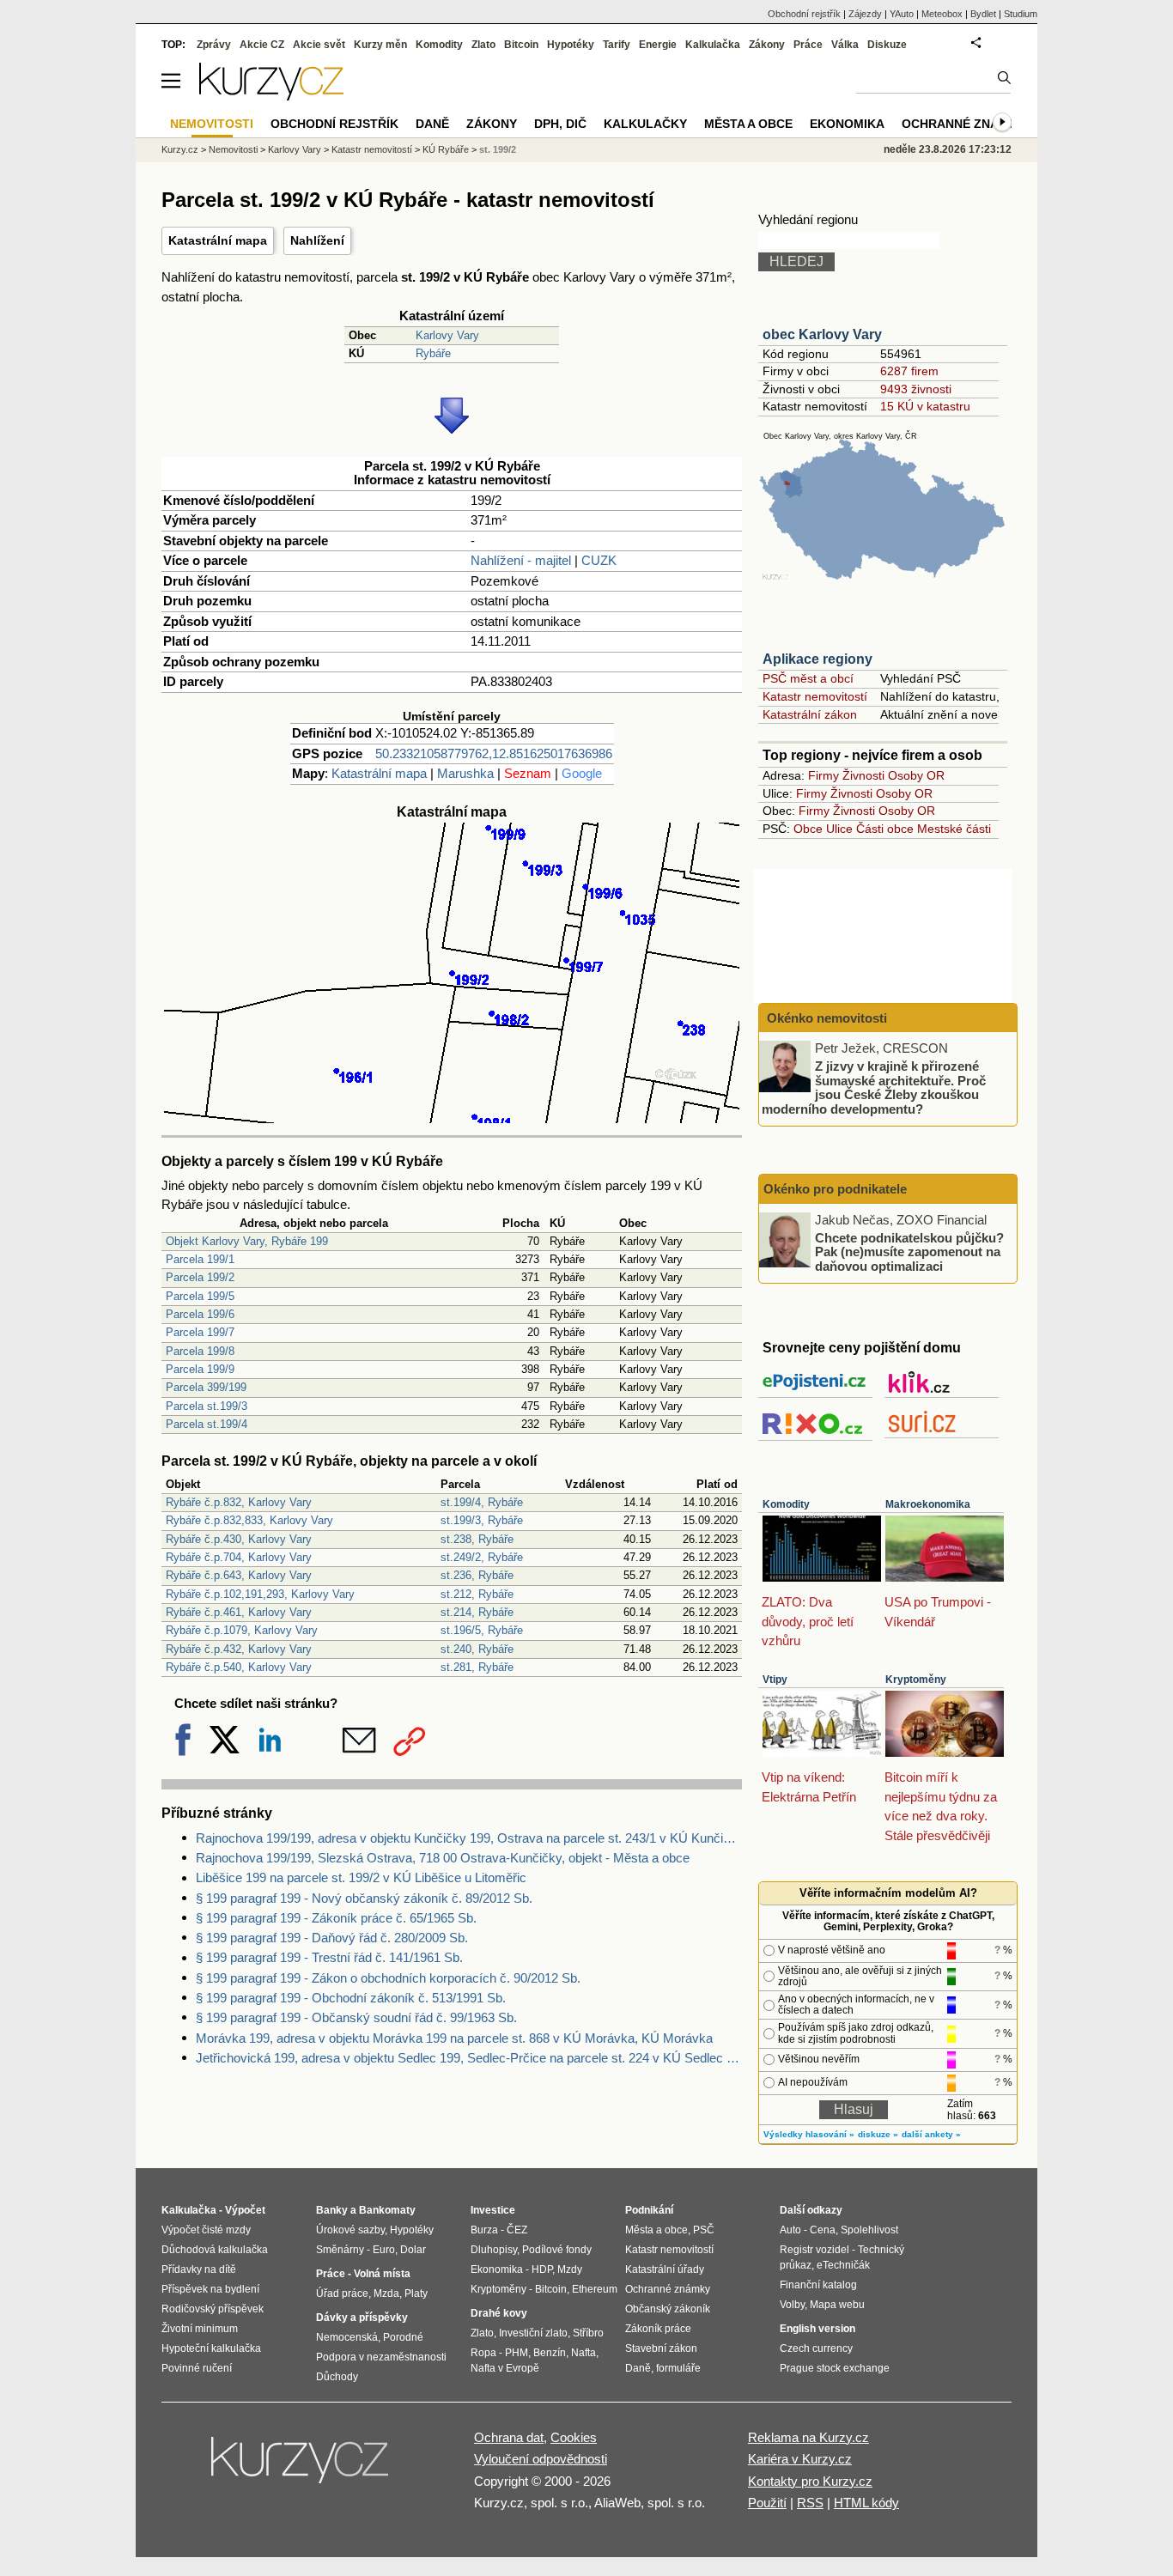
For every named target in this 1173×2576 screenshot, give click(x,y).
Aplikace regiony (817, 659)
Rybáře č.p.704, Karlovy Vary (239, 1557)
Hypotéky (571, 45)
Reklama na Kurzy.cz (808, 2437)
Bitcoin (521, 45)
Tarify (617, 45)
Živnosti (863, 775)
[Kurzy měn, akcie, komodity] (301, 2467)
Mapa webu (837, 2305)
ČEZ (517, 2230)
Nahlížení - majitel (521, 560)
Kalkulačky (645, 124)
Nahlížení (317, 240)
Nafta (583, 2353)
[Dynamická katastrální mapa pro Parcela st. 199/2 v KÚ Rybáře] (452, 1118)
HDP (542, 2269)
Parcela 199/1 (200, 1259)
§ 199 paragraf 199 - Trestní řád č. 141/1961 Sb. (329, 1957)
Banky (332, 2210)
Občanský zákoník (668, 2309)
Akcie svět (319, 45)
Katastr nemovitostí (815, 696)
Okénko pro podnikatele (835, 1189)
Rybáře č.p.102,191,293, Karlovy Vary (260, 1594)
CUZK (599, 560)
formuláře (678, 2368)
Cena (823, 2230)
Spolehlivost (869, 2230)
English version (817, 2329)
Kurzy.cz (180, 149)
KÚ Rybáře (446, 149)
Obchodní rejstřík (804, 14)
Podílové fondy (557, 2250)
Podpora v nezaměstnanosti (381, 2357)
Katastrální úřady (665, 2269)
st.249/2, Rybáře (482, 1557)
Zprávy (214, 45)
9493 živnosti (916, 389)
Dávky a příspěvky (362, 2318)
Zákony (767, 45)
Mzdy (570, 2269)
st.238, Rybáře (477, 1539)
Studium (1021, 14)
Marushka (465, 773)
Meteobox (942, 14)
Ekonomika (847, 124)
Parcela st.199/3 (207, 1406)
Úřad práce (342, 2293)
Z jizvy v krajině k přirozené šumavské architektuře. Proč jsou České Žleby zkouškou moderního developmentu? (874, 1088)
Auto (790, 2230)
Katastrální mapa (218, 240)
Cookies (574, 2437)
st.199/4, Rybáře (482, 1502)
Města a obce (748, 124)
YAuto (902, 14)
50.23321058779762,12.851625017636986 (494, 753)
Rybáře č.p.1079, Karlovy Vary (242, 1630)
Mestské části (954, 829)
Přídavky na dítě (199, 2269)
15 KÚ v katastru (925, 406)
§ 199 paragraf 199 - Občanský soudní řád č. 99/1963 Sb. (356, 2017)
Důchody (337, 2377)
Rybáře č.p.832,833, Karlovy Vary (249, 1520)
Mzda (386, 2293)
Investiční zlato (533, 2333)
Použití (767, 2503)
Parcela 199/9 (200, 1369)
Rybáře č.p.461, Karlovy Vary (239, 1612)
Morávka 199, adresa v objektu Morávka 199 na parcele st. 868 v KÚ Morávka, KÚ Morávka (454, 2038)
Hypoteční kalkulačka (211, 2348)
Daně (432, 124)
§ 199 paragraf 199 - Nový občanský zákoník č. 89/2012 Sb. (364, 1898)
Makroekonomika (928, 1504)
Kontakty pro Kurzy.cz (810, 2481)
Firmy (824, 775)
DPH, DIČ (560, 124)
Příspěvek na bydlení (210, 2289)
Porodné (403, 2337)
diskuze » (878, 2134)
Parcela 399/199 (206, 1387)
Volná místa (382, 2274)
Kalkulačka (713, 45)
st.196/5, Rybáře (482, 1630)
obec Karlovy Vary (822, 334)
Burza (484, 2230)
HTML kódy (866, 2503)
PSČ (704, 2230)
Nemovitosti (233, 149)
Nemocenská (347, 2337)
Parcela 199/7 (200, 1332)
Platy (416, 2293)
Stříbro (588, 2333)
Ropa (483, 2353)
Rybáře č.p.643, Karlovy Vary (239, 1575)
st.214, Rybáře (477, 1612)
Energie (658, 45)
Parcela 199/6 (200, 1314)
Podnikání (649, 2210)
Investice (493, 2210)
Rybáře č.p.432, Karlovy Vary (239, 1649)
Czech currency (816, 2348)
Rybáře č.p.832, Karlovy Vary (239, 1502)
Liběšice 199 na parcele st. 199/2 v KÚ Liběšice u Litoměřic (361, 1877)
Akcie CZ (262, 45)
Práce (808, 45)
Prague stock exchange (835, 2368)
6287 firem (909, 371)
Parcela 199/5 (200, 1296)
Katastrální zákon (810, 714)
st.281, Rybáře (477, 1667)
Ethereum (595, 2289)
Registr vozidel (814, 2250)
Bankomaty (387, 2210)
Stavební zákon (661, 2348)
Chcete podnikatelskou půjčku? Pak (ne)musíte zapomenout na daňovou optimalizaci (909, 1251)
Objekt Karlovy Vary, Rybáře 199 (247, 1241)
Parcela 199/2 (200, 1277)
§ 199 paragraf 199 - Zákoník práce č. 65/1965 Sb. (336, 1918)
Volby (792, 2305)
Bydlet (983, 14)
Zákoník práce (658, 2329)
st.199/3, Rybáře (482, 1520)
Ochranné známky (963, 124)
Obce (808, 829)
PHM (517, 2353)
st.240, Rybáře (477, 1649)
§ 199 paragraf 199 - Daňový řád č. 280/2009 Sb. (332, 1938)
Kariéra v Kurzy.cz (800, 2459)
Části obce (885, 829)
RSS (810, 2503)
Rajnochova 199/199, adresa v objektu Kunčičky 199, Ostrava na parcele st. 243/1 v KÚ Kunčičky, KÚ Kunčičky (469, 1838)
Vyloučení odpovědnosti (541, 2459)
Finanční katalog (818, 2285)
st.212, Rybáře (477, 1594)
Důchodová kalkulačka (215, 2250)
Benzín (550, 2353)
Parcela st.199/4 (207, 1424)
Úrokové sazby (350, 2230)
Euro (384, 2250)
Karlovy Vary (447, 335)
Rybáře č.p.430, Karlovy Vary (239, 1539)
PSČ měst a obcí (808, 678)
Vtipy (775, 1680)
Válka (845, 45)
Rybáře (433, 353)
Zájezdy (865, 14)
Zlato (483, 45)
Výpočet (245, 2210)
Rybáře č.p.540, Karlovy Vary (239, 1667)
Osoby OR (916, 775)
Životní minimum (200, 2329)
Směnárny (340, 2250)
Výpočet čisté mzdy (206, 2230)
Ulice (839, 829)
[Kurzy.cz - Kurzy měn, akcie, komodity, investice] (271, 96)
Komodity (786, 1504)
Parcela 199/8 (200, 1351)
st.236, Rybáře (477, 1575)
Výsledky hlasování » (809, 2134)
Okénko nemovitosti (825, 1018)
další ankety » (931, 2134)
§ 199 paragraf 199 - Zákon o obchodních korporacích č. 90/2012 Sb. (388, 1978)
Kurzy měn (380, 45)
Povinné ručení (197, 2368)
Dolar (413, 2250)
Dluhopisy (494, 2250)
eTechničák (843, 2265)
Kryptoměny (916, 1680)
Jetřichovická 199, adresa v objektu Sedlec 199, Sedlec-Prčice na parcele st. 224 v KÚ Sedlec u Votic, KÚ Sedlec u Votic (469, 2058)
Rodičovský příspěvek (213, 2309)
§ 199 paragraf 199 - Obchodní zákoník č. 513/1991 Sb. (351, 1998)
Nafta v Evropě (505, 2368)
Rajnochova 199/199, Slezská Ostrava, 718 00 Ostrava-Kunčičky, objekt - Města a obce (443, 1858)
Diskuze (887, 45)
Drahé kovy (499, 2313)
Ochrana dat (509, 2437)
